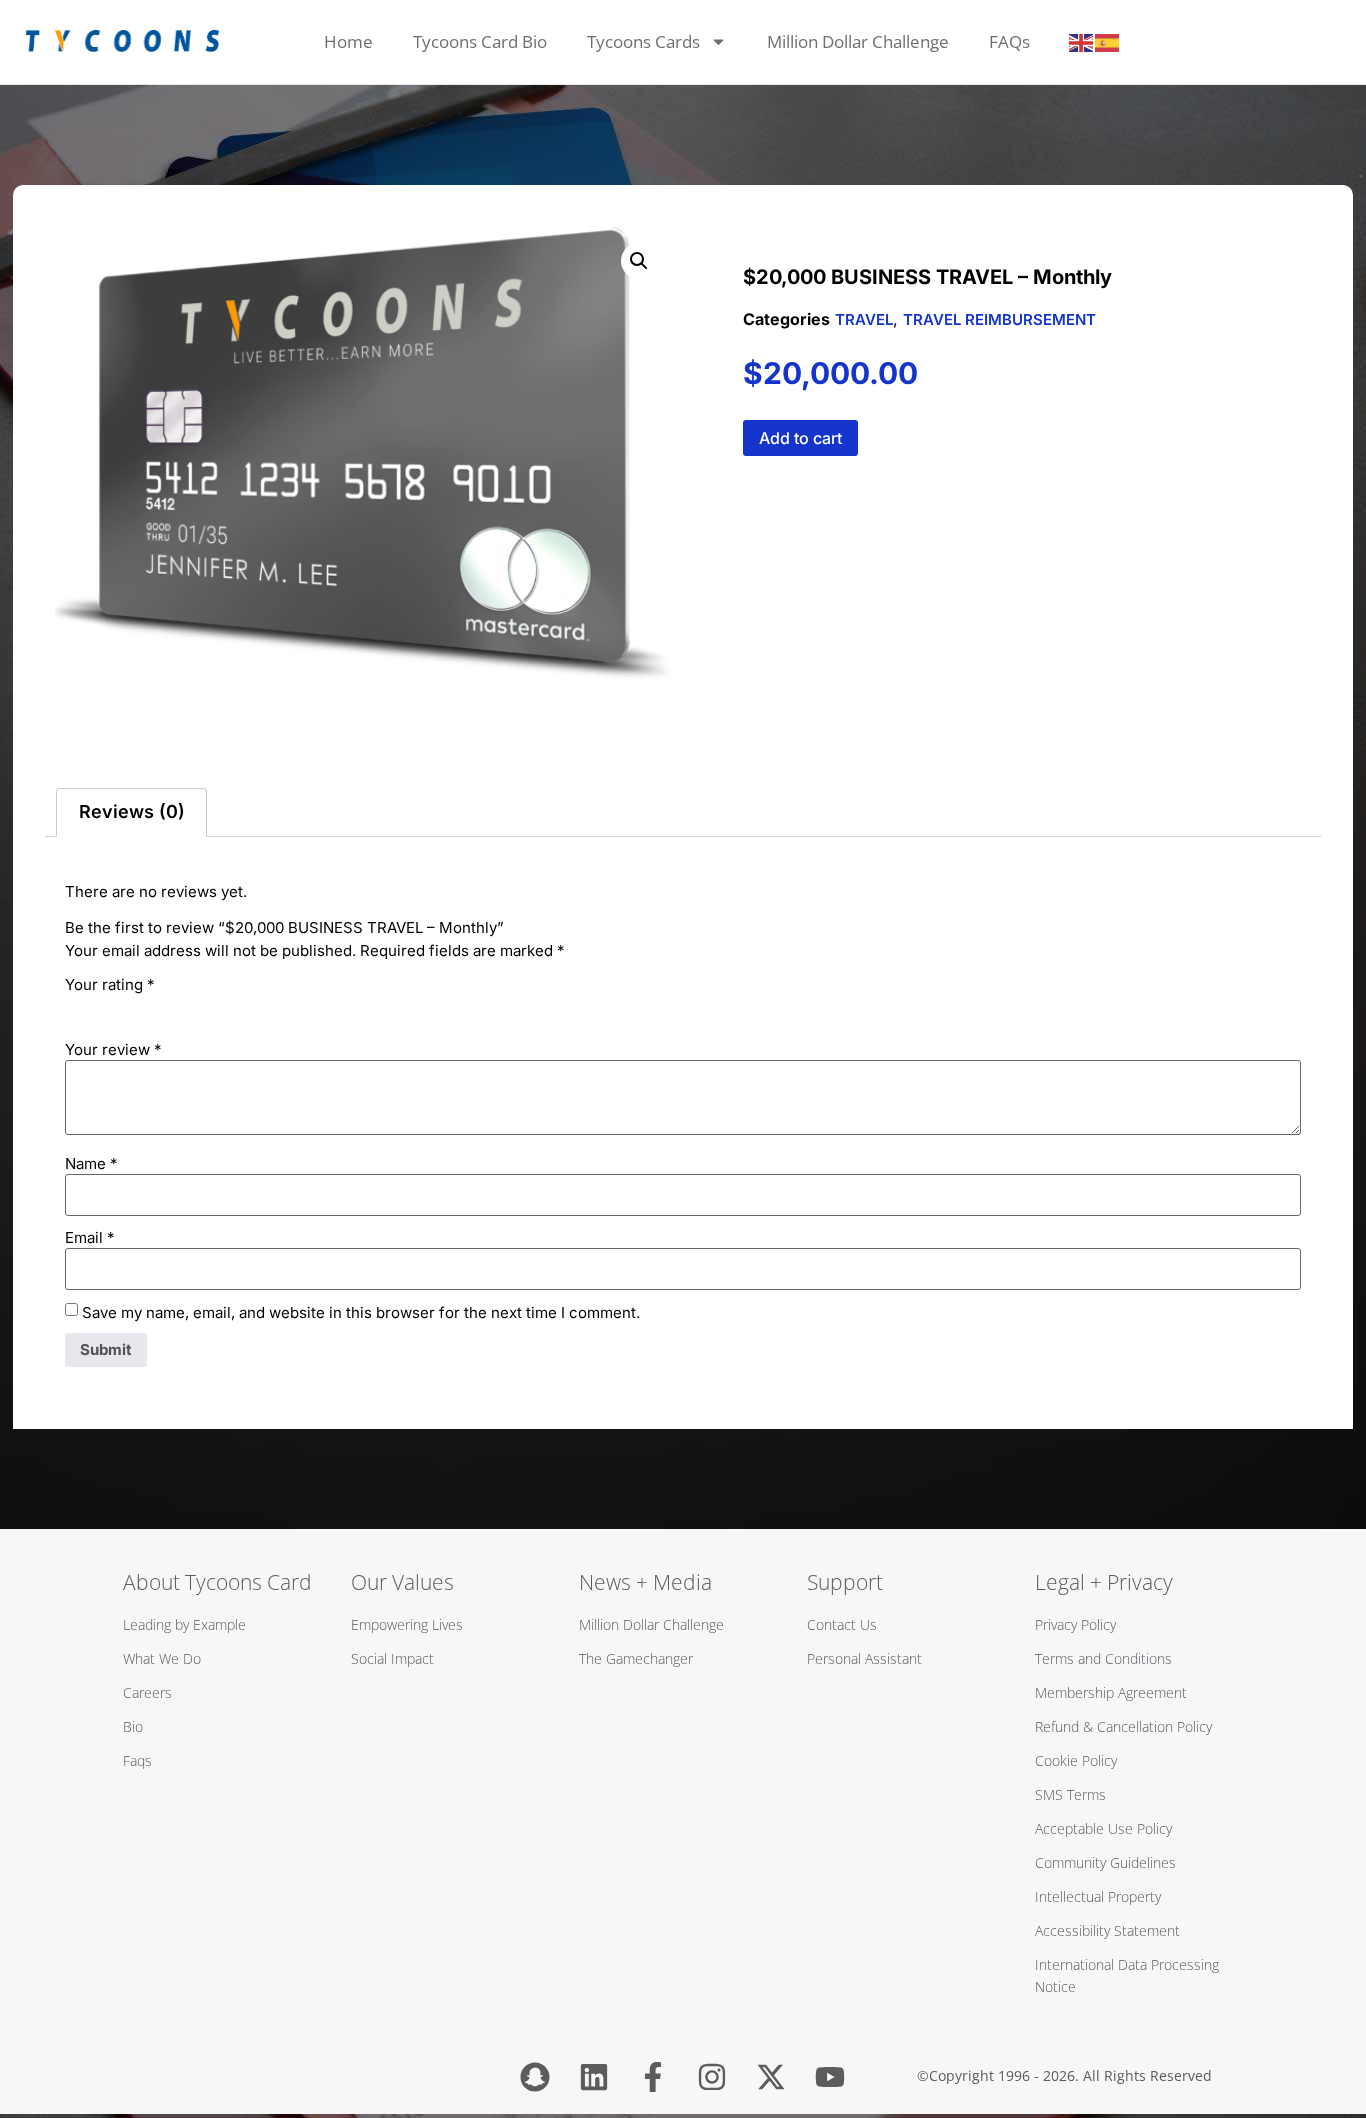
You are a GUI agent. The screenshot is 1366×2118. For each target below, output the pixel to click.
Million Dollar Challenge (858, 41)
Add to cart (800, 438)
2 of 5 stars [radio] (105, 1007)
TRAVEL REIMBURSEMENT (999, 319)
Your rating (110, 984)
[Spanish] (1108, 42)
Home (348, 41)
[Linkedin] (594, 2077)
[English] (1082, 42)
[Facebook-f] (653, 2077)
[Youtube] (830, 2077)
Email (90, 1237)
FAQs (1009, 41)
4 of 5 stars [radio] (161, 1007)
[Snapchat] (535, 2077)
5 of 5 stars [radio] (189, 1007)
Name (91, 1163)
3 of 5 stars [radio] (133, 1007)
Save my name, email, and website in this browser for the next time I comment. (361, 1312)
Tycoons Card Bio (480, 41)
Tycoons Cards (643, 41)
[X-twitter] (771, 2077)
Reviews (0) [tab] (132, 811)
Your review (113, 1049)
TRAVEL (864, 319)
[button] (639, 261)
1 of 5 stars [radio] (77, 1007)
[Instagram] (712, 2077)
